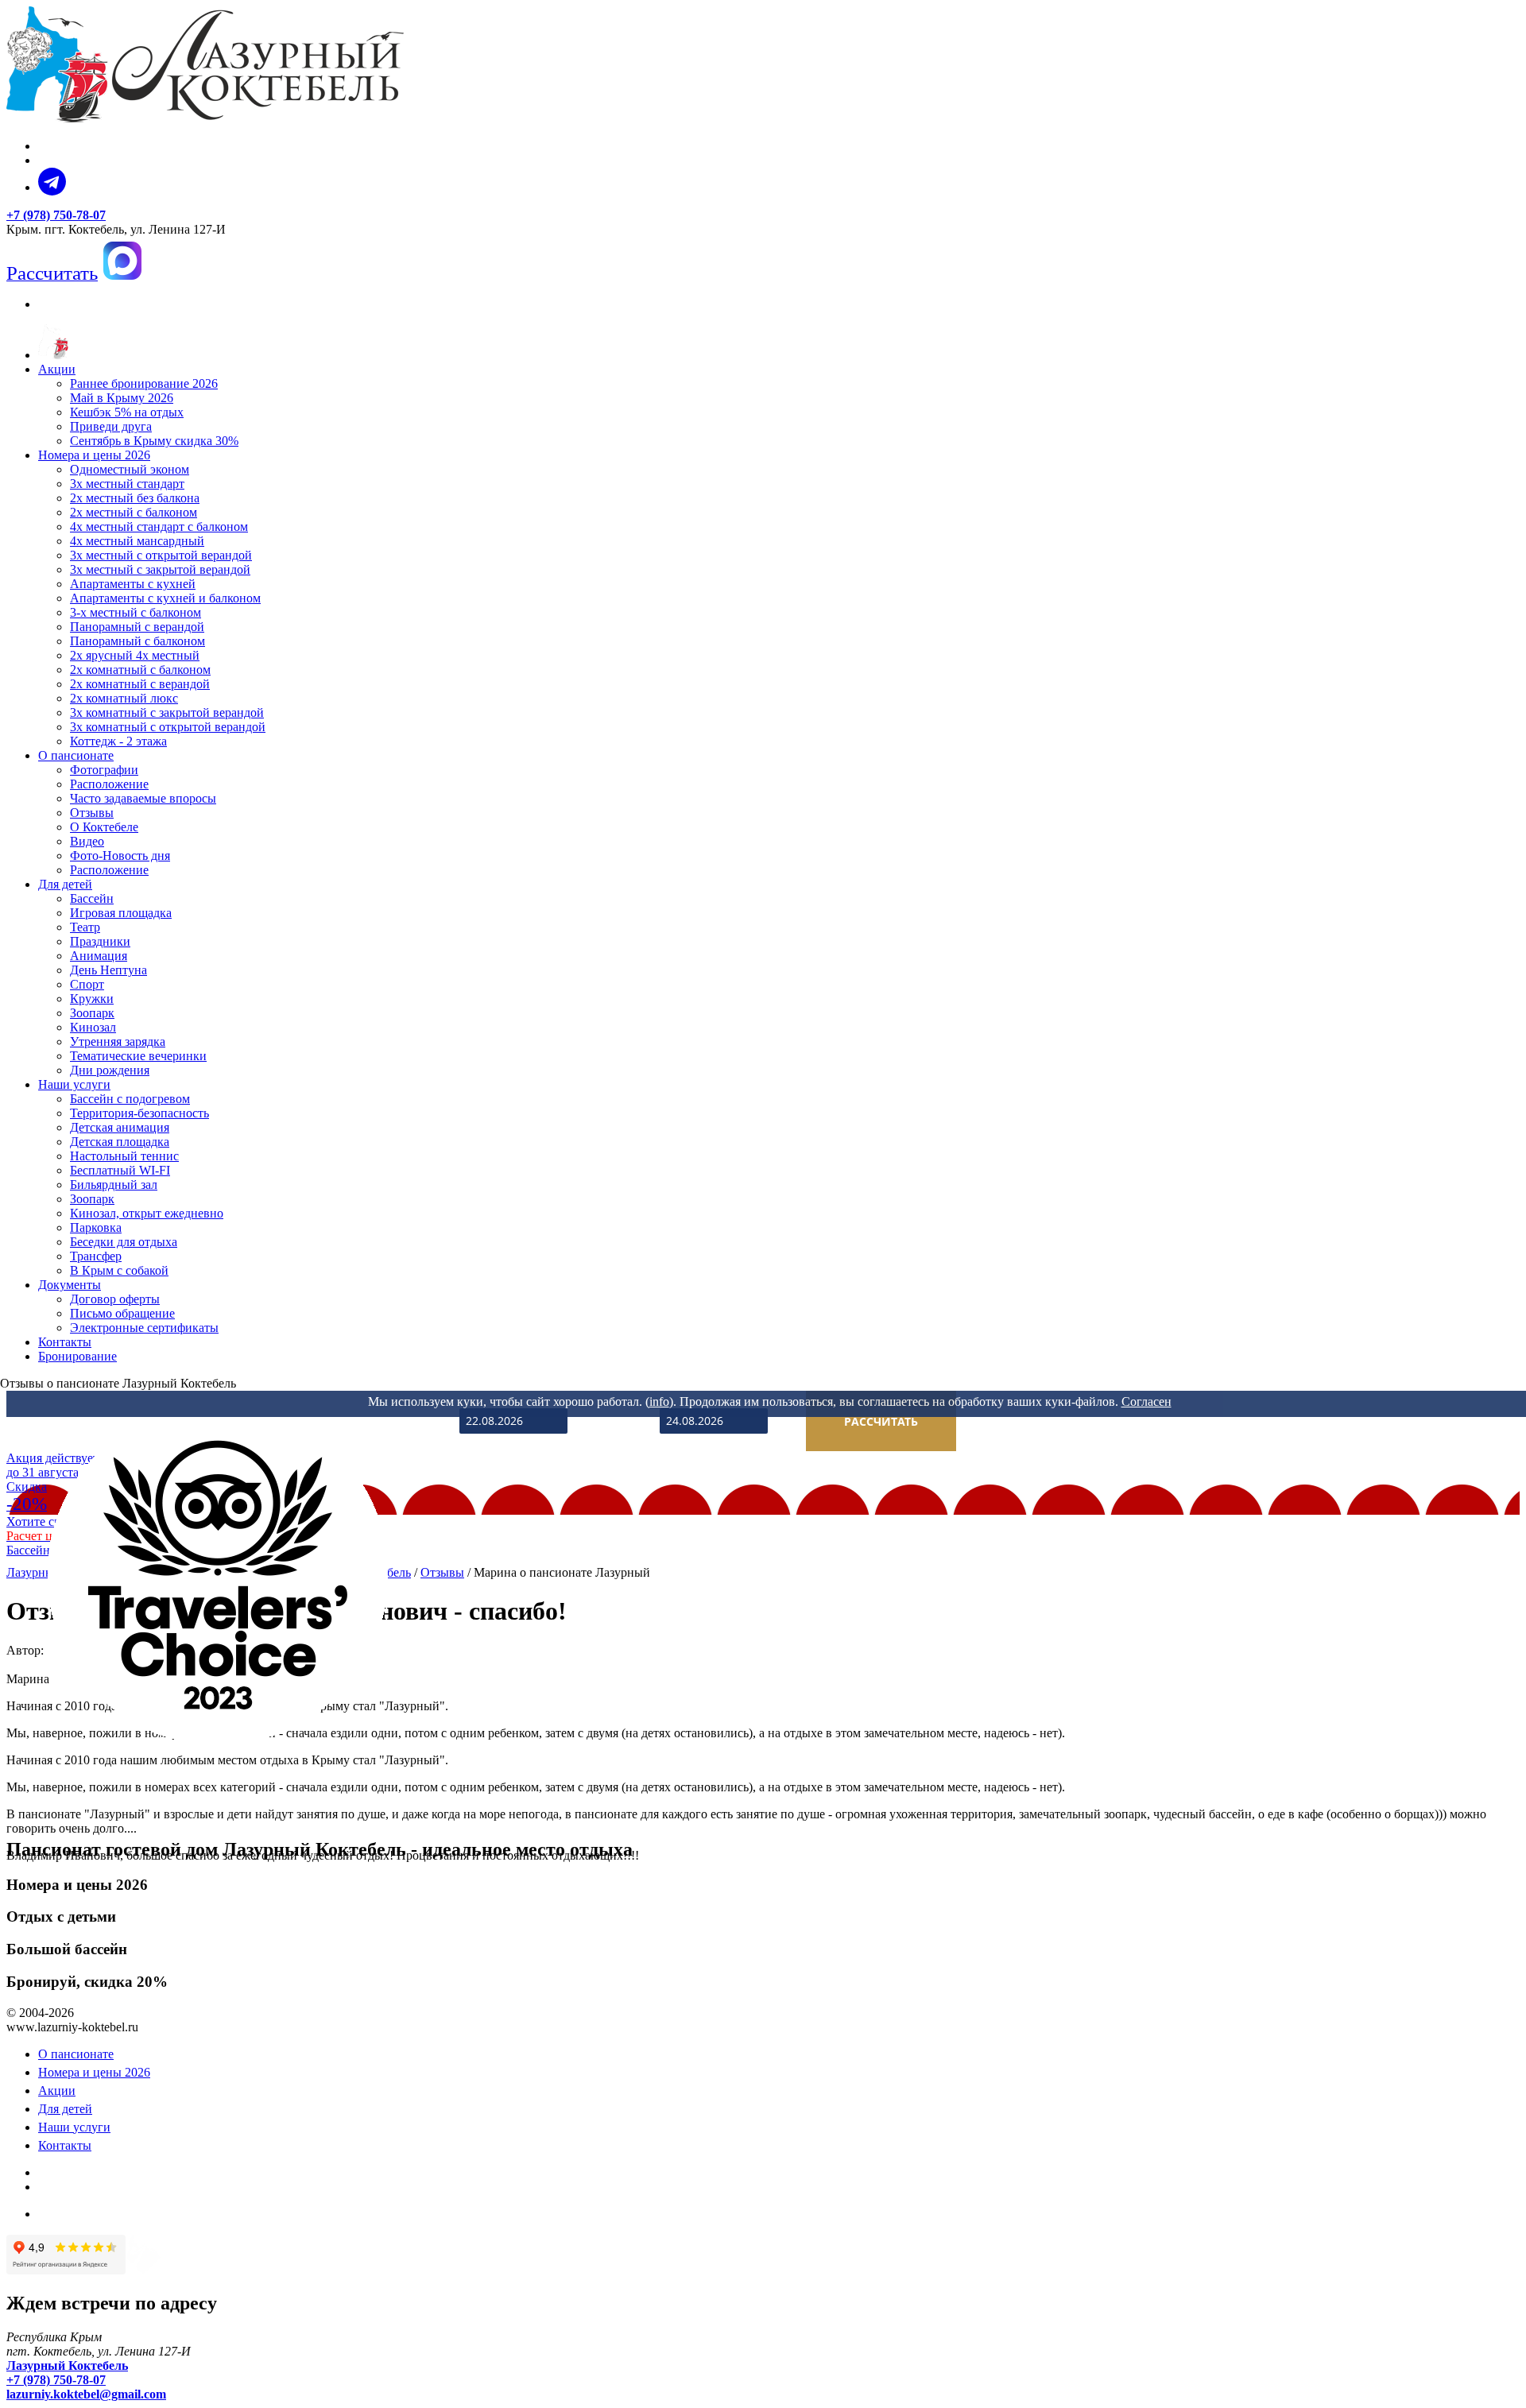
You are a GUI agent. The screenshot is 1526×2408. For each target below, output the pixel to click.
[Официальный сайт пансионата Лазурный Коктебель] (53, 355)
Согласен (1146, 1401)
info (659, 1401)
